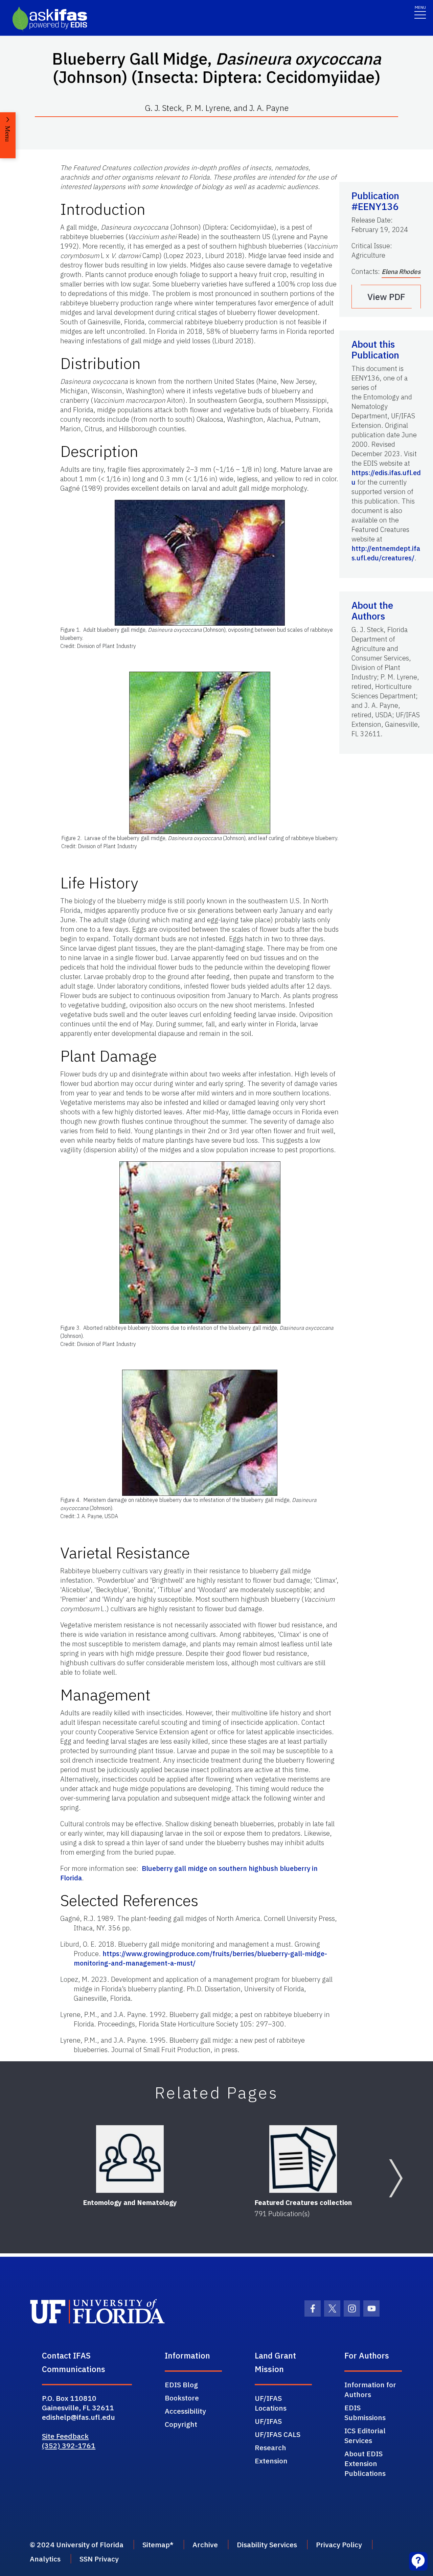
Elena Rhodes (401, 272)
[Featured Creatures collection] (303, 2159)
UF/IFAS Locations (271, 2403)
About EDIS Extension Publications (365, 2463)
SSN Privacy (99, 2559)
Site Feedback (65, 2436)
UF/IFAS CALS (278, 2434)
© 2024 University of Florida (77, 2545)
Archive (205, 2545)
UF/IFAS (268, 2421)
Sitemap (156, 2545)
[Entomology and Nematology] (130, 2159)
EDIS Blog (181, 2385)
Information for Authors (370, 2389)
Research (270, 2447)
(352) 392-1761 (69, 2445)
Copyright (181, 2424)
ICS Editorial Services (365, 2435)
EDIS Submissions (365, 2412)
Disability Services (267, 2545)
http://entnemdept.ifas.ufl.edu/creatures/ (386, 553)
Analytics (45, 2559)
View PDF (386, 297)
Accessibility (185, 2411)
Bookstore (182, 2398)
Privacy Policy (339, 2545)
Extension (271, 2461)
